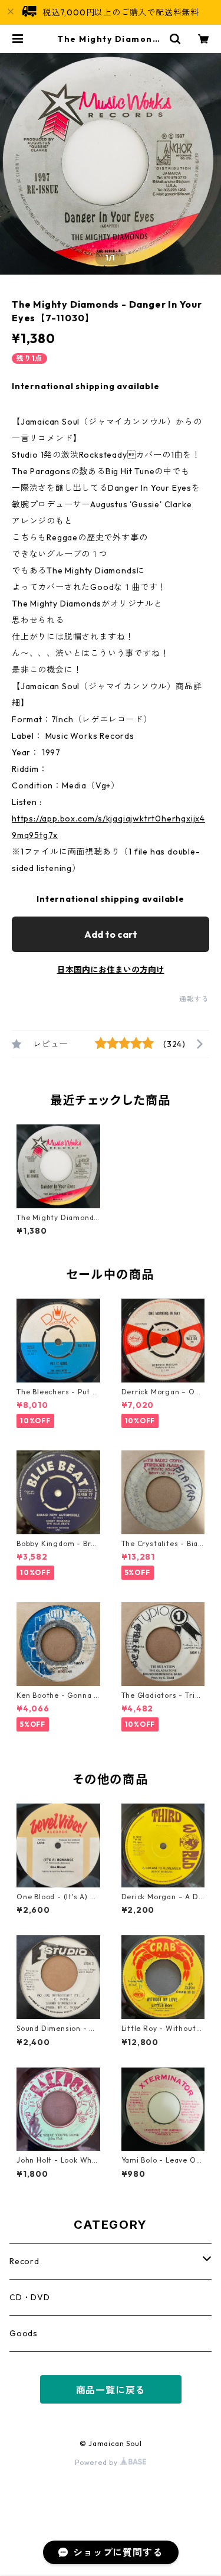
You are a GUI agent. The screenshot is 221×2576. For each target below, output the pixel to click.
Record (24, 2261)
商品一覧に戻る (111, 2390)
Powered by (98, 2462)
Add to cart (111, 934)
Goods (24, 2333)
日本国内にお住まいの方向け (111, 970)
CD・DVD (30, 2297)
